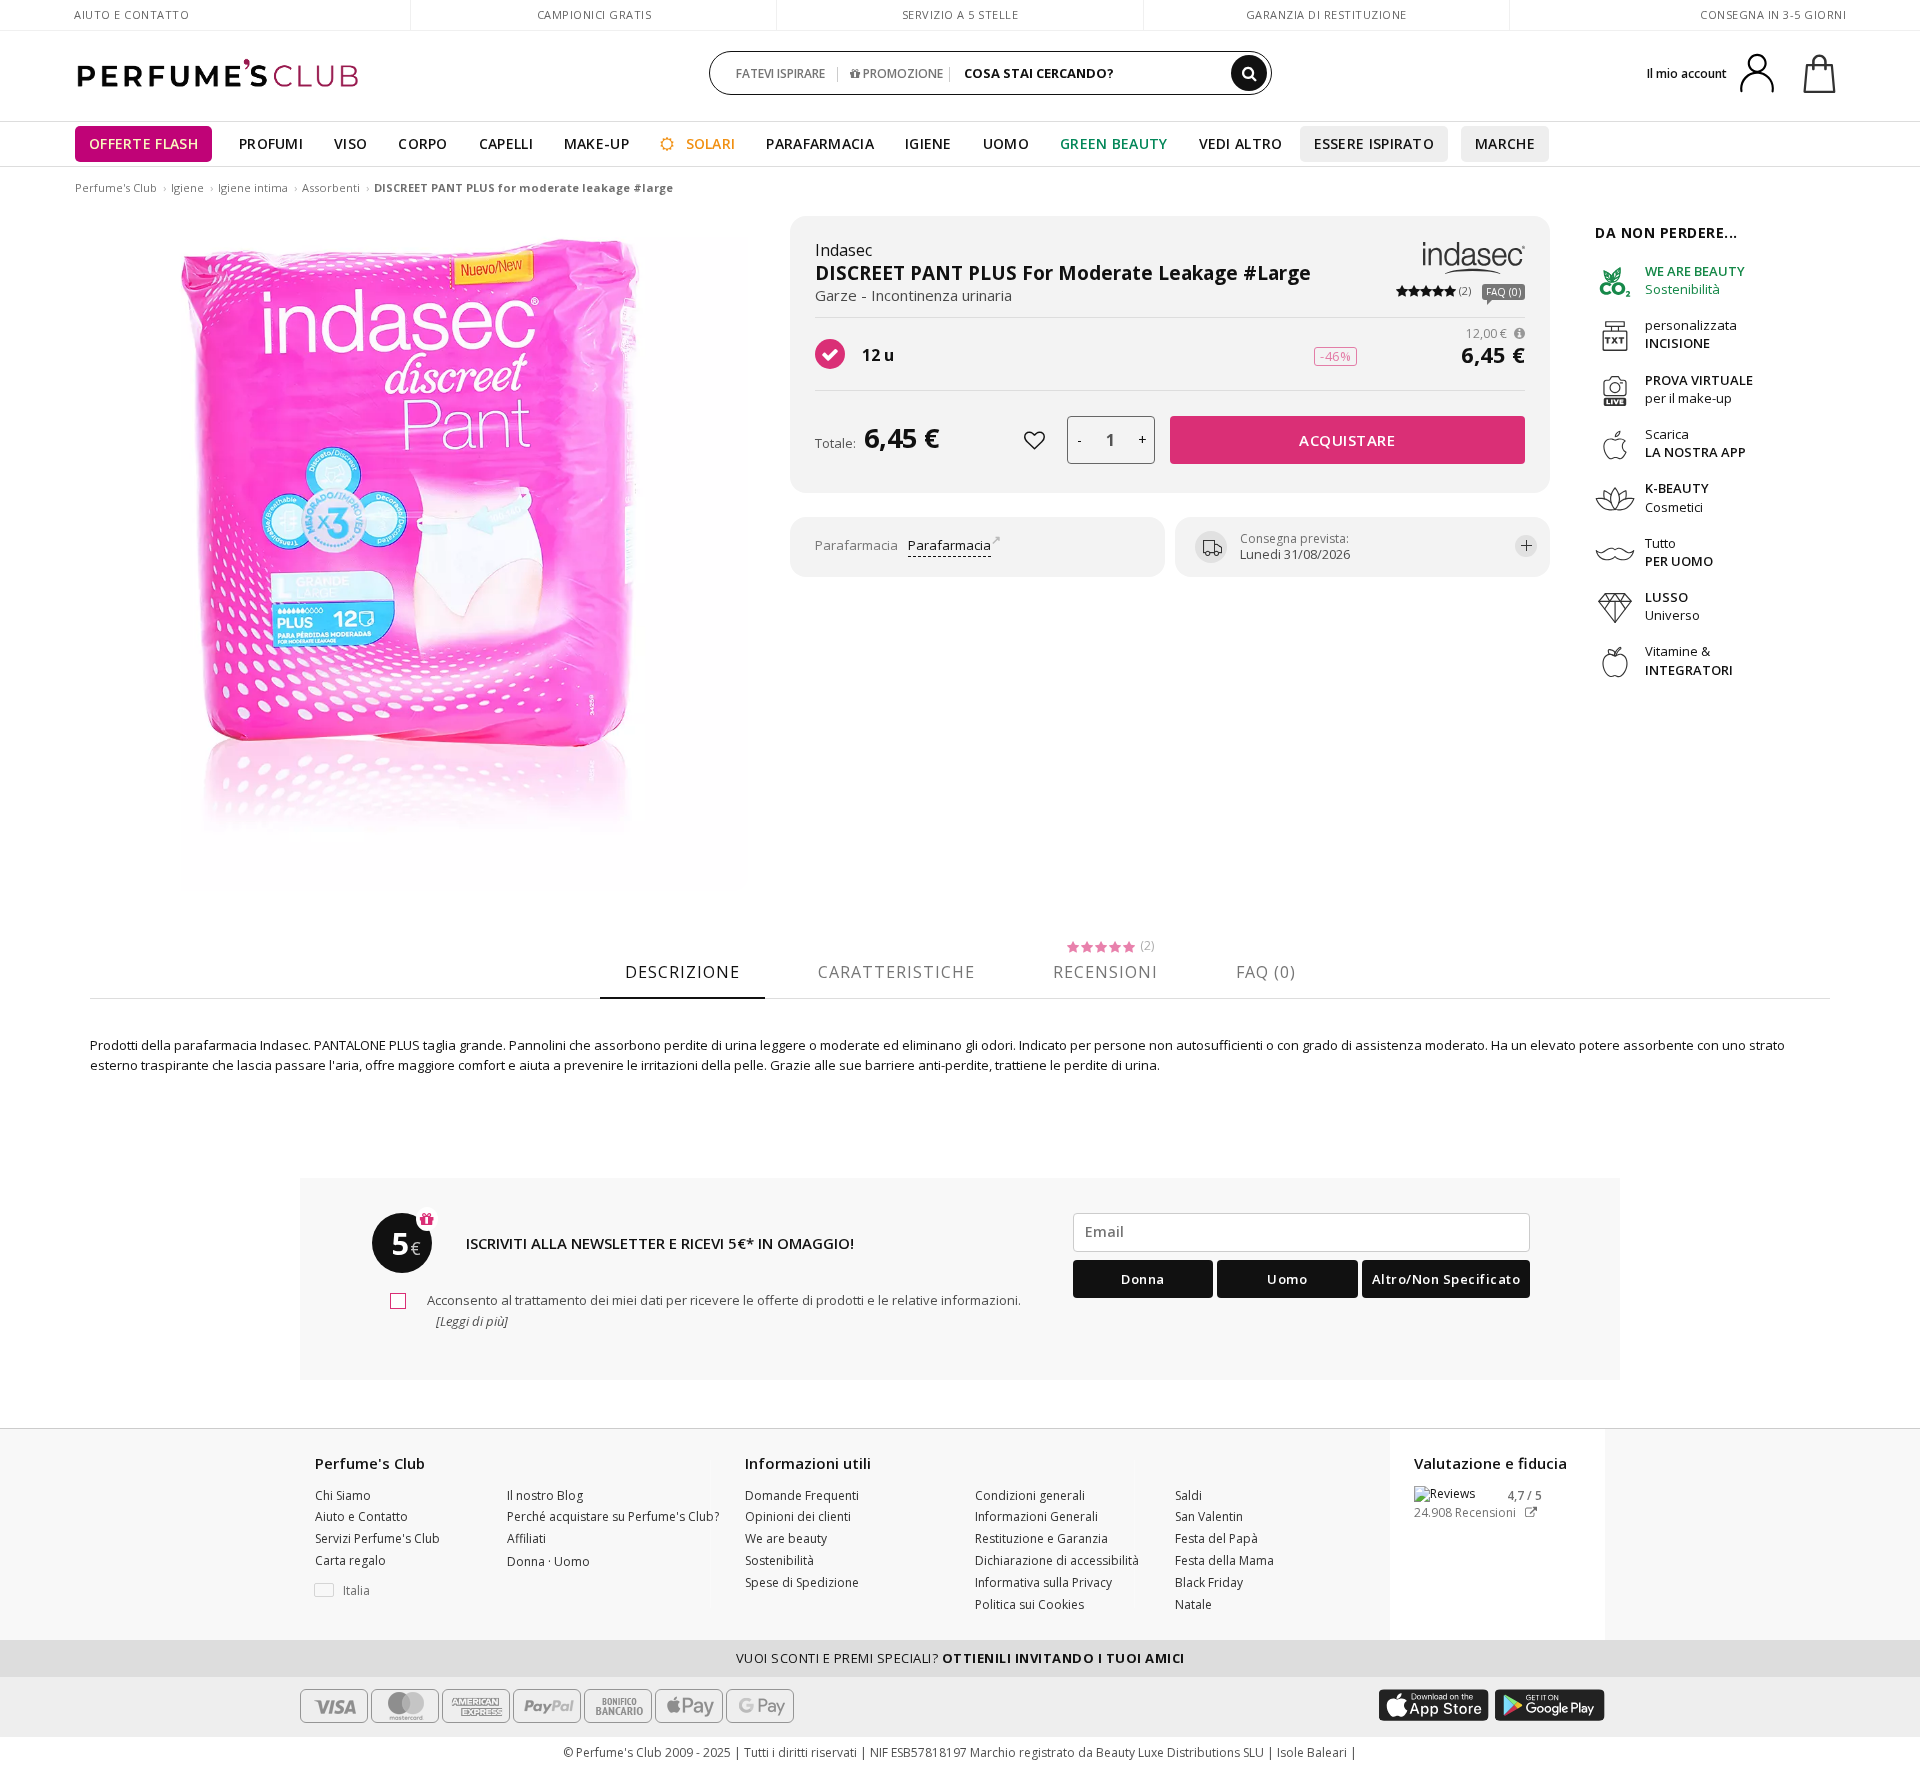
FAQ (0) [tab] (1266, 972)
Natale (1193, 1604)
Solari (708, 143)
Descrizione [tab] (682, 972)
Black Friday (1209, 1582)
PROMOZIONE (901, 73)
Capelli (506, 143)
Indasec (843, 250)
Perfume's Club (116, 187)
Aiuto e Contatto (131, 14)
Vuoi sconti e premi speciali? (960, 1658)
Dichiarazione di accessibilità (1057, 1560)
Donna (1143, 1279)
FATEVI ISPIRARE (780, 73)
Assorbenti (331, 187)
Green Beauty (1114, 143)
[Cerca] (1249, 73)
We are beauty (786, 1538)
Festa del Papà (1216, 1538)
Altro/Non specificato (1446, 1279)
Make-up (596, 143)
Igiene (928, 143)
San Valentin (1209, 1516)
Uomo (1006, 143)
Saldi (1188, 1495)
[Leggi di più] (470, 1321)
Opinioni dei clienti (798, 1516)
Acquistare (1347, 440)
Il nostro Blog (545, 1495)
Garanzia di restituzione (1326, 14)
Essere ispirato (1374, 143)
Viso (350, 143)
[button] (396, 1591)
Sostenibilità (779, 1560)
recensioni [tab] (1105, 972)
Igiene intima (253, 187)
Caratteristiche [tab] (896, 972)
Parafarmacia (820, 143)
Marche (1505, 143)
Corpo (423, 143)
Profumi (271, 143)
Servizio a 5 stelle (960, 14)
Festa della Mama (1224, 1560)
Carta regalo (350, 1560)
